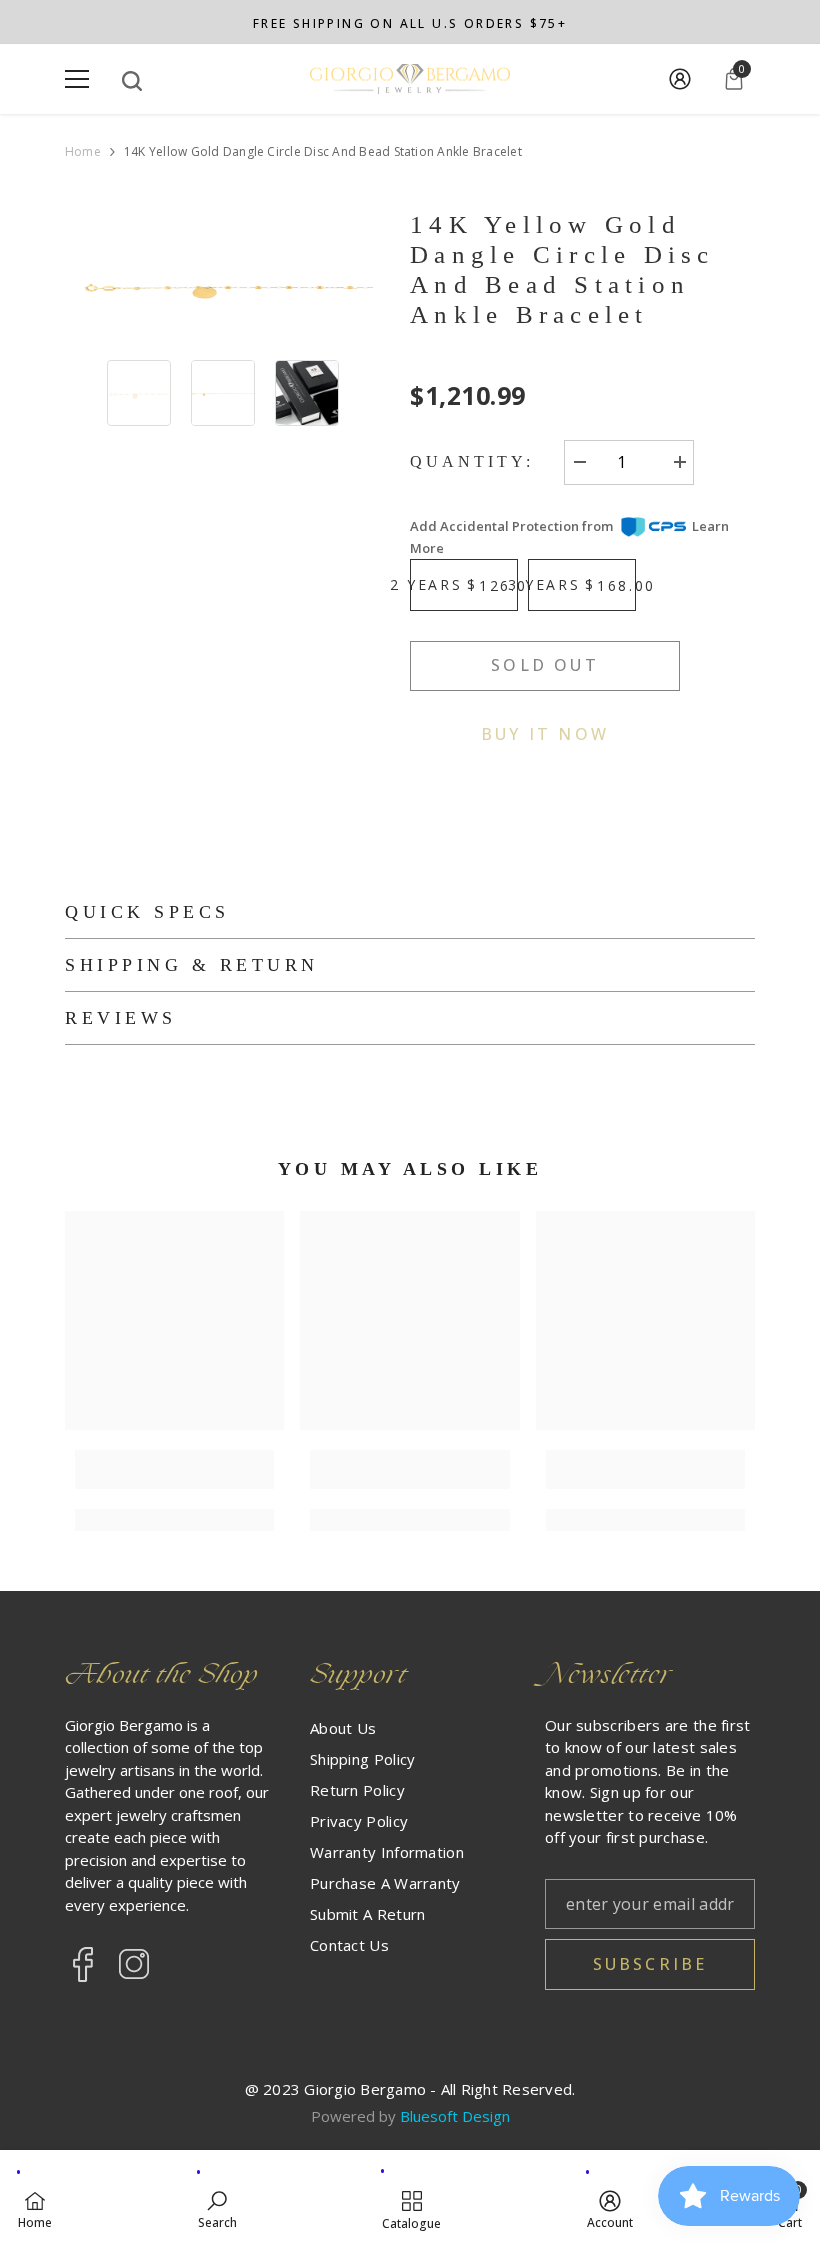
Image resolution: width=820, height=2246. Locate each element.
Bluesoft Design (455, 2116)
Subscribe (650, 1964)
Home (83, 152)
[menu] (77, 79)
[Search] (132, 81)
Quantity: (472, 461)
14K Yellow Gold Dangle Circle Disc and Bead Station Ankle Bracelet (562, 269)
